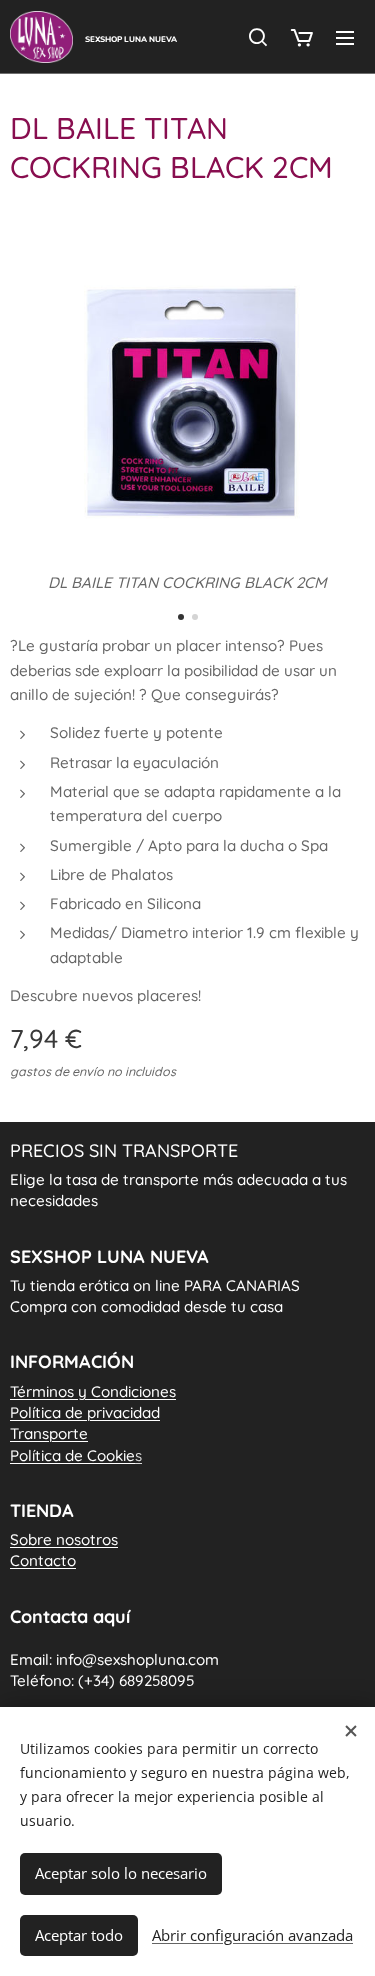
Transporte (49, 1433)
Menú (345, 37)
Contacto (43, 1560)
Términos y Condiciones (93, 1391)
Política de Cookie (76, 1455)
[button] (258, 37)
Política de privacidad (85, 1412)
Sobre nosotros (64, 1539)
